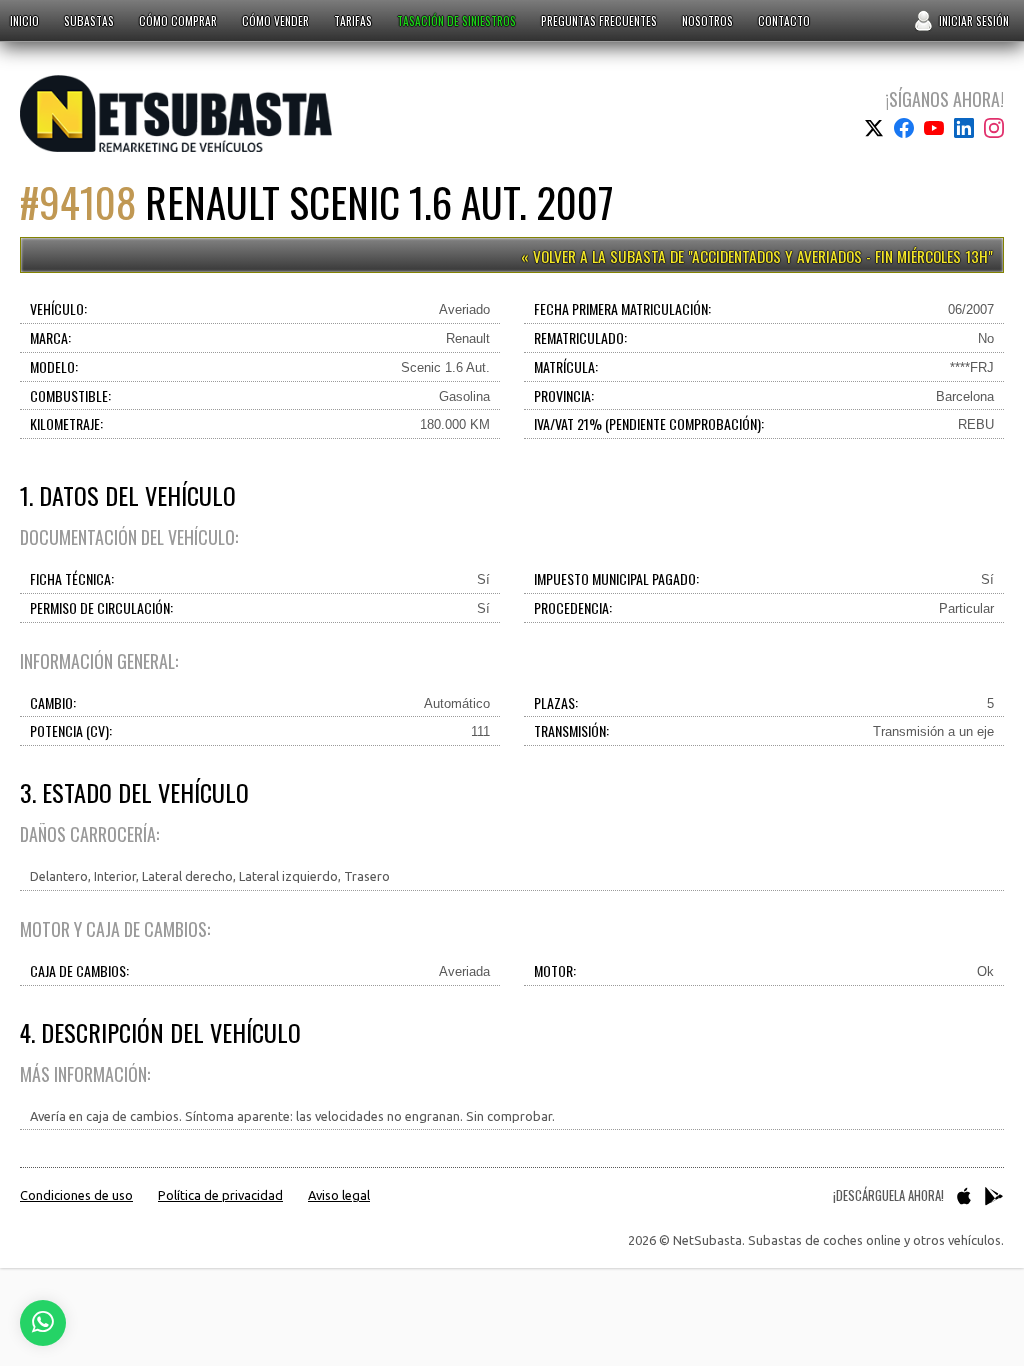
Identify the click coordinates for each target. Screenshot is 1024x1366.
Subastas (89, 20)
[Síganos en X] (874, 128)
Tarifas (353, 20)
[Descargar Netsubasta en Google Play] (994, 1196)
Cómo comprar (178, 20)
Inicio (24, 20)
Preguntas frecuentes (599, 20)
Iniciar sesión (974, 20)
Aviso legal (339, 1195)
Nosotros (707, 20)
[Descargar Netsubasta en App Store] (964, 1196)
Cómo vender (275, 20)
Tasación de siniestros (456, 20)
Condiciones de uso (76, 1195)
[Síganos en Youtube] (934, 128)
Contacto (784, 20)
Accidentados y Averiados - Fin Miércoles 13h (840, 256)
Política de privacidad (220, 1195)
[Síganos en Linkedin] (964, 128)
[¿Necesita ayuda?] (43, 1323)
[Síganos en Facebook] (904, 128)
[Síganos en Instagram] (994, 128)
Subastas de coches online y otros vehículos (176, 113)
